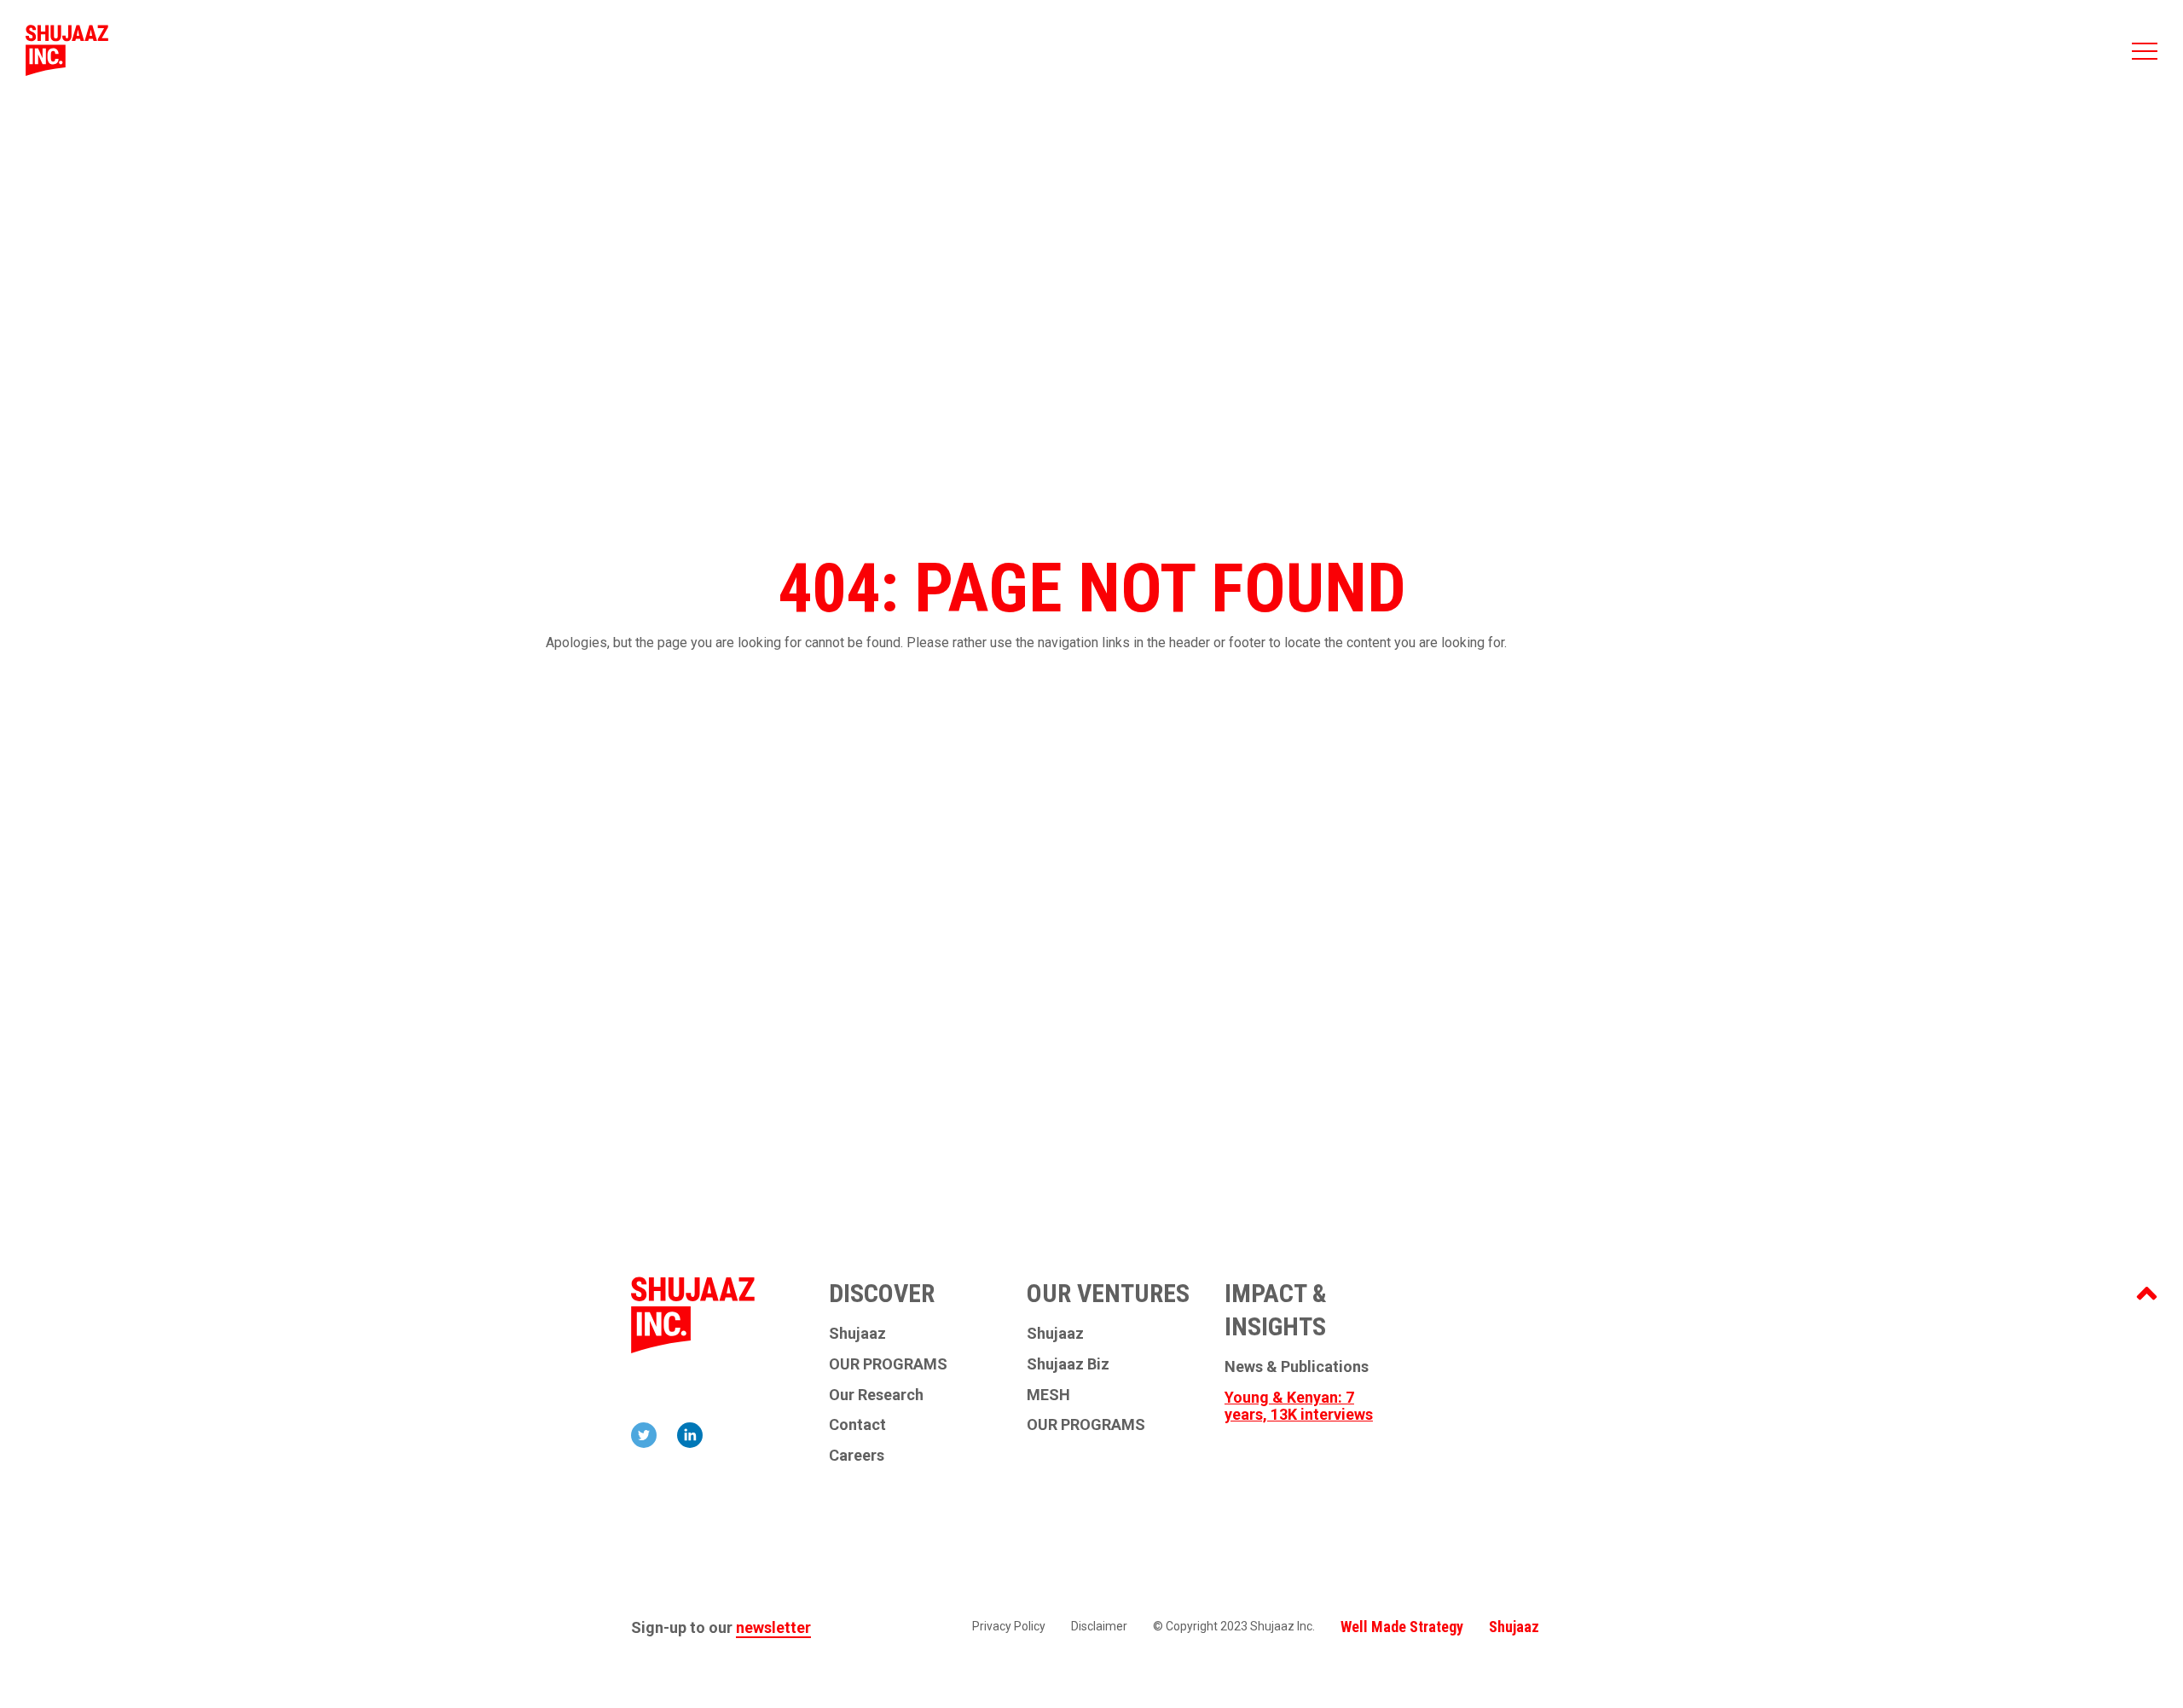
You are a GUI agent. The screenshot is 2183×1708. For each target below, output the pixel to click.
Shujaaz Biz (1068, 1364)
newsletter (773, 1627)
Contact (857, 1425)
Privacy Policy (1009, 1626)
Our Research (876, 1395)
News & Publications (1297, 1367)
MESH (1048, 1395)
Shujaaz (857, 1334)
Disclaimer (1099, 1626)
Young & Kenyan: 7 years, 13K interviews (1299, 1406)
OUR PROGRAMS (888, 1364)
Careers (857, 1456)
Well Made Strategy (1402, 1627)
